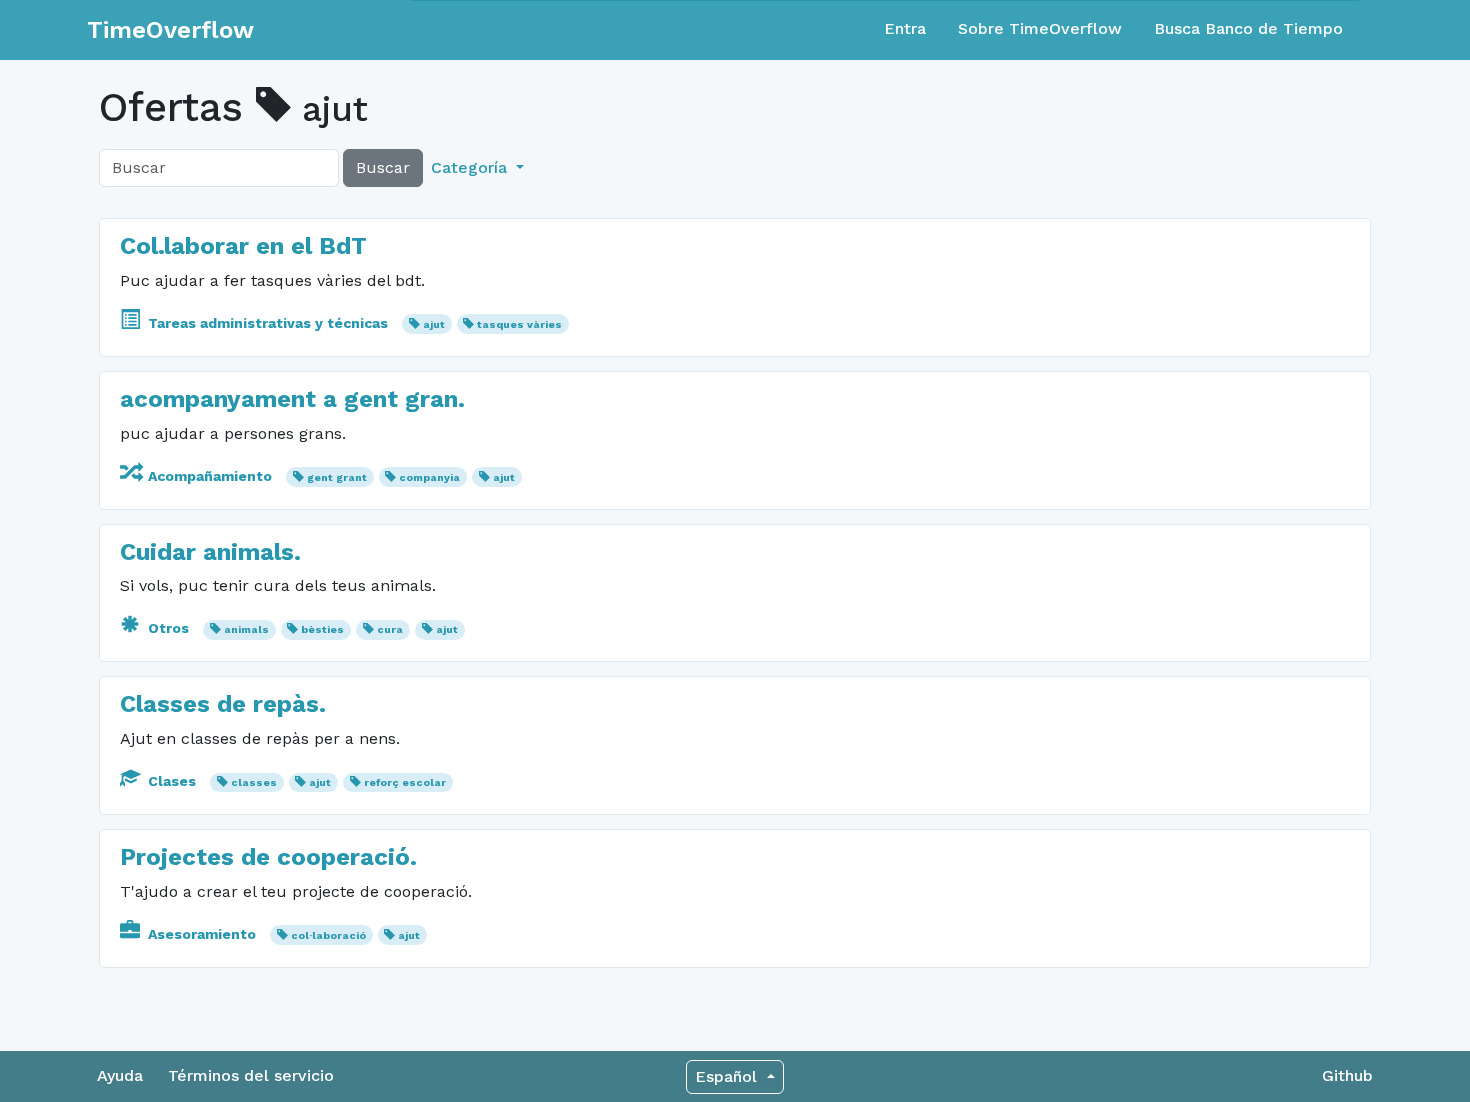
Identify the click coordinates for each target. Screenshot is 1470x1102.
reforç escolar (405, 782)
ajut (434, 324)
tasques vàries (519, 324)
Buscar (383, 167)
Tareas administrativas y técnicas (268, 323)
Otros (168, 628)
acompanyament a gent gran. (292, 399)
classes (254, 782)
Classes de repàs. (223, 704)
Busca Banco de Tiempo (1248, 28)
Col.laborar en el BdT (243, 246)
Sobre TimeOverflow (1040, 28)
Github (1347, 1075)
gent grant (337, 477)
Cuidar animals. (210, 552)
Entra (905, 28)
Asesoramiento (202, 934)
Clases (172, 781)
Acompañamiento (210, 476)
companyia (429, 477)
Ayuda (120, 1075)
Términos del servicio (251, 1075)
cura (390, 629)
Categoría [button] (471, 167)
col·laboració (328, 935)
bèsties (322, 629)
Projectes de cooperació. (268, 857)
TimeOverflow (170, 30)
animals (246, 629)
